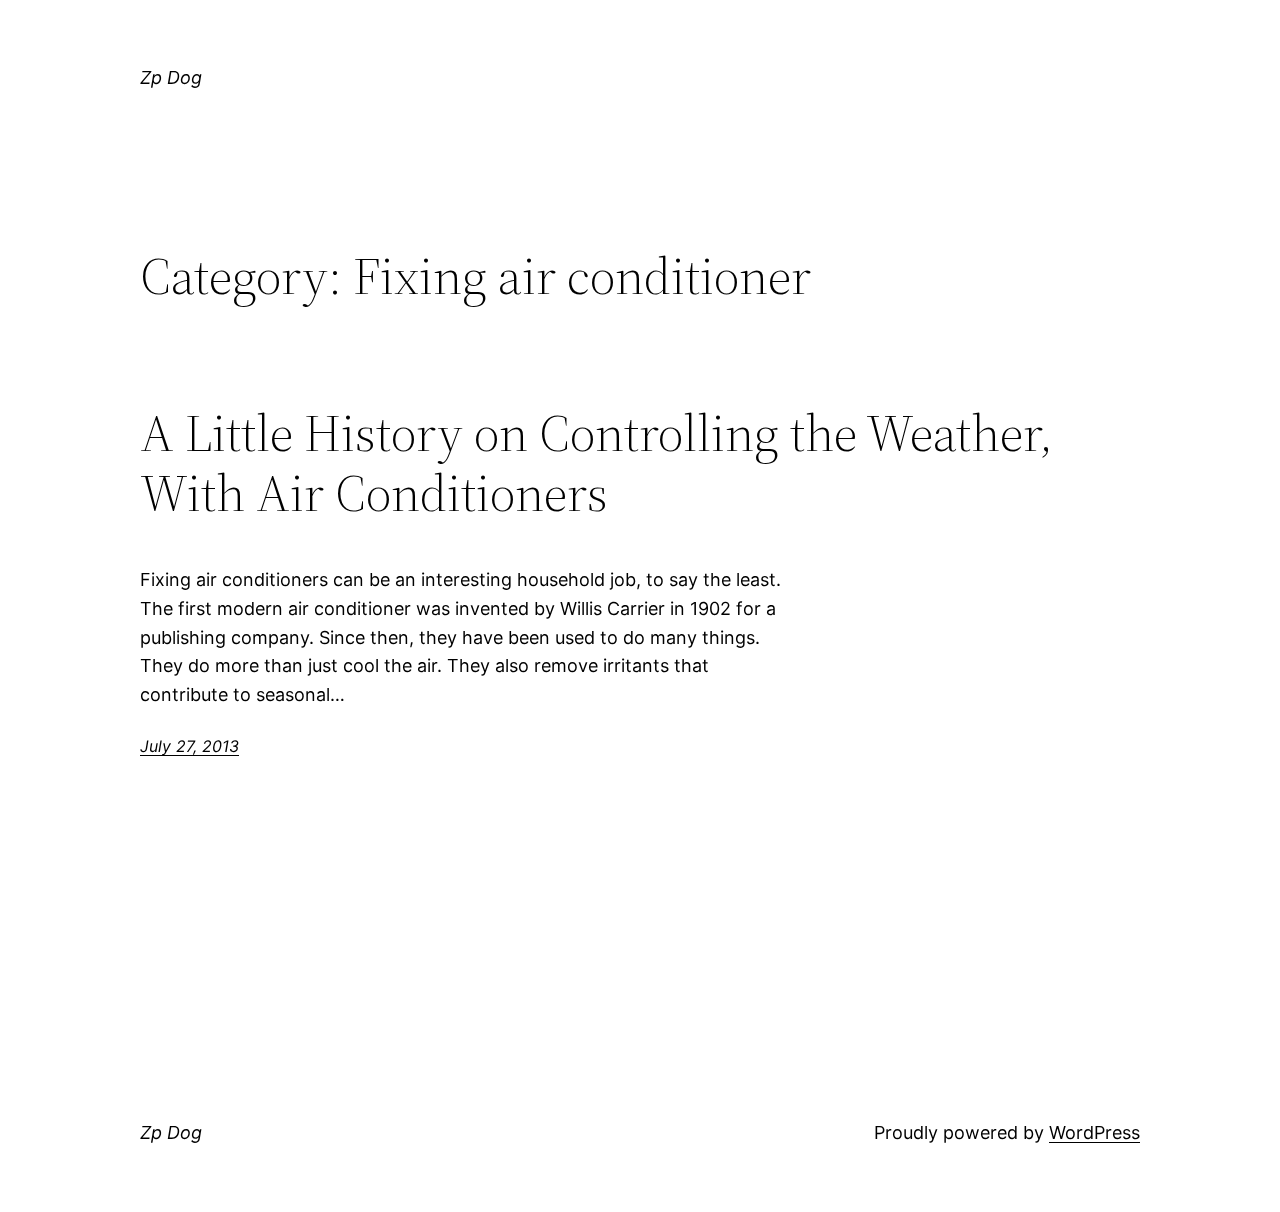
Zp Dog (171, 77)
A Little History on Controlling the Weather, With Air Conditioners (596, 463)
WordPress (1094, 1132)
